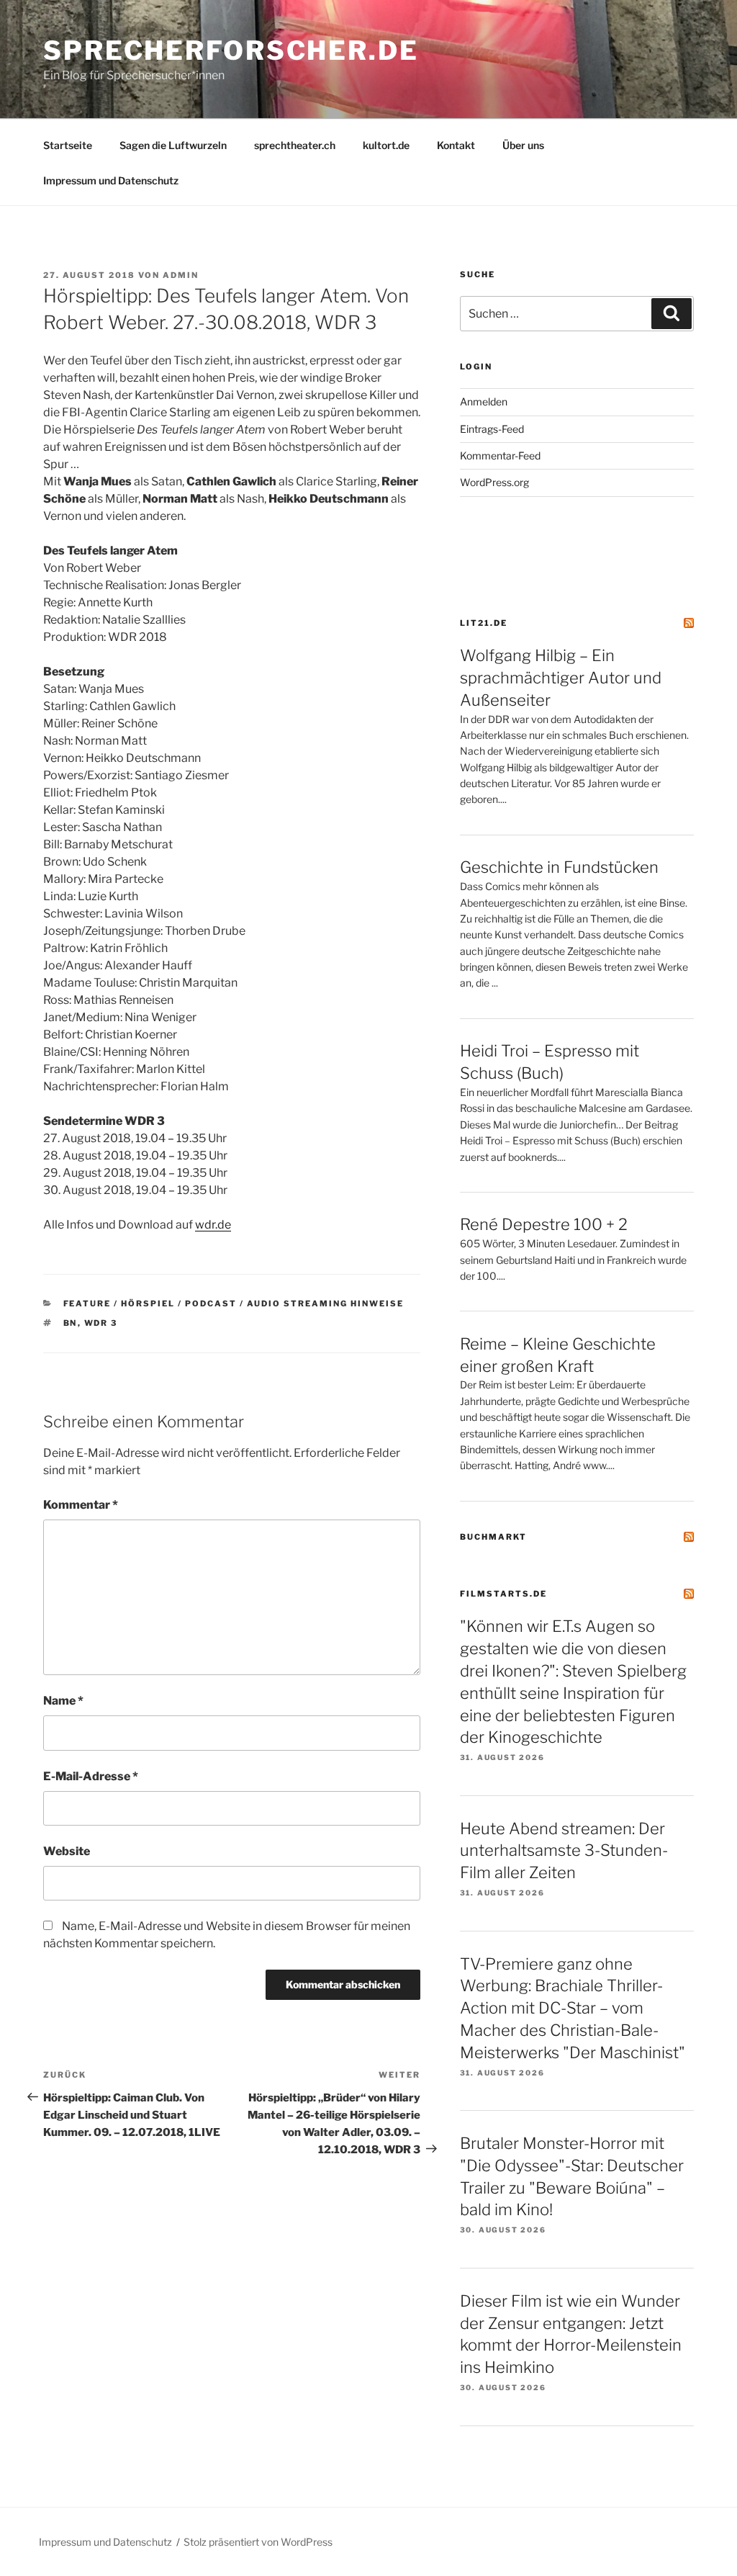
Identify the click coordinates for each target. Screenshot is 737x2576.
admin (181, 275)
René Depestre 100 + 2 (544, 1224)
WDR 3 (101, 1323)
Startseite (68, 145)
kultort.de (386, 145)
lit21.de (484, 623)
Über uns (523, 145)
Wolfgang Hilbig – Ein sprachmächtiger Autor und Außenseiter (561, 678)
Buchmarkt (493, 1537)
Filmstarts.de (503, 1594)
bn (71, 1323)
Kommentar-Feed (500, 455)
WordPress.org (494, 482)
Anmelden (484, 401)
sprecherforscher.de (231, 50)
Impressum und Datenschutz (111, 180)
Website (67, 1851)
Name (63, 1701)
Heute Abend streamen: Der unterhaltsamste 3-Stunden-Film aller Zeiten (564, 1851)
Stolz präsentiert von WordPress (258, 2542)
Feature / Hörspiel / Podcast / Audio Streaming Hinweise (234, 1303)
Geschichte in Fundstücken (559, 867)
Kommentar (81, 1505)
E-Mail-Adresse (91, 1776)
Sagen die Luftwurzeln (173, 145)
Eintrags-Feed (492, 429)
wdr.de (213, 1225)
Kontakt (456, 145)
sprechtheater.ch (295, 145)
